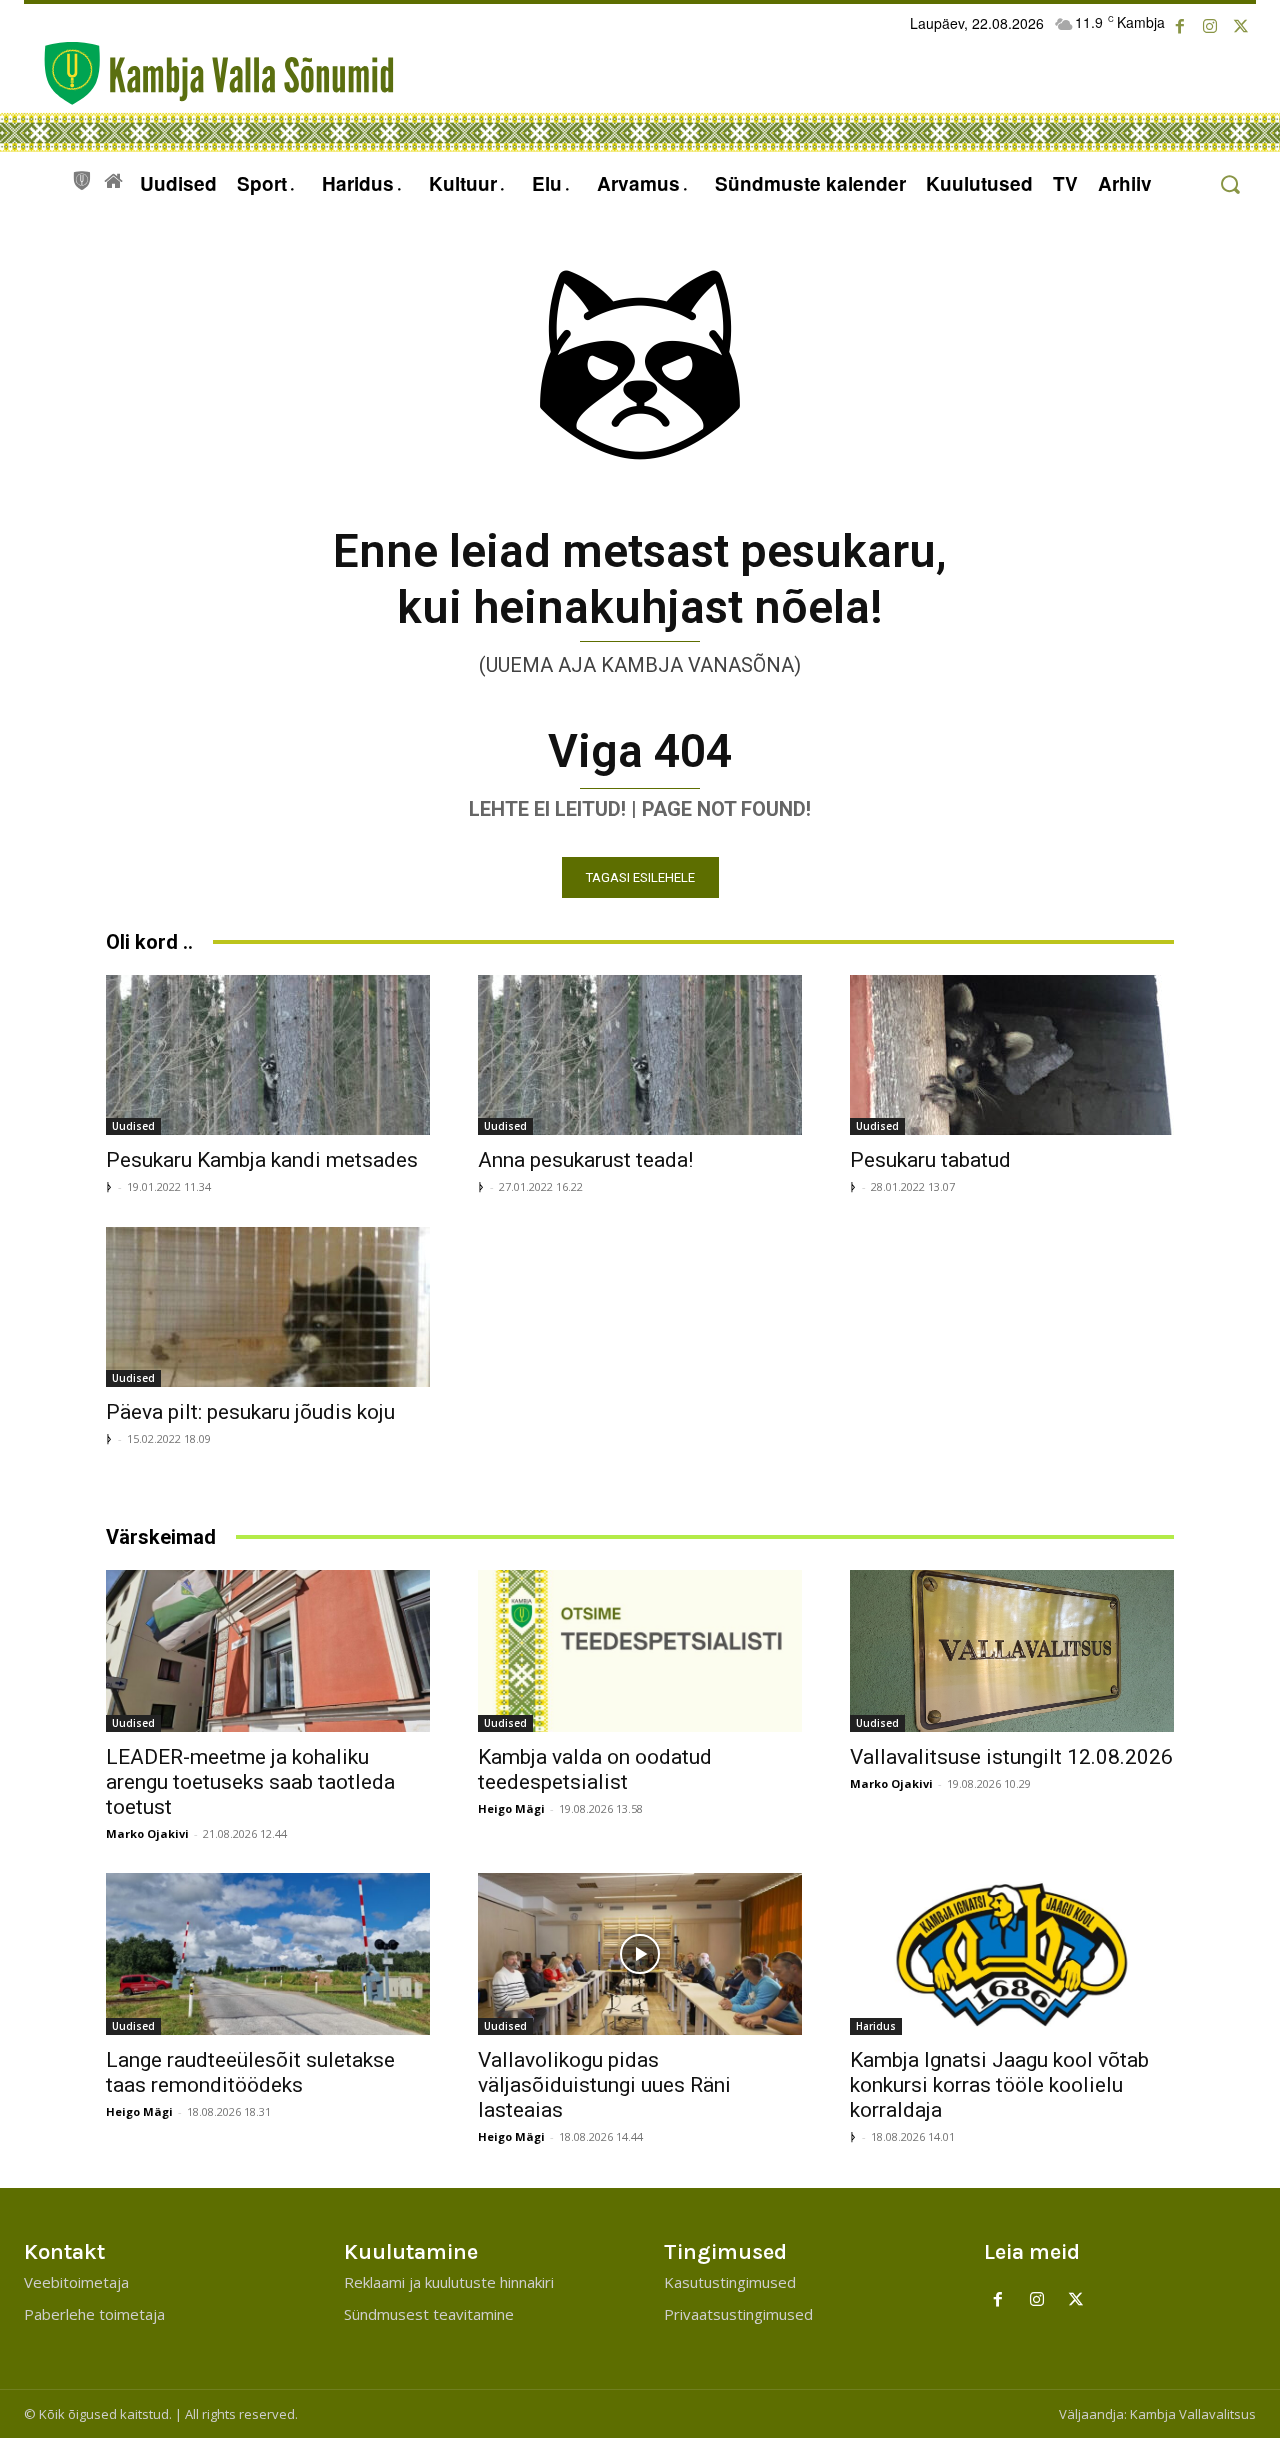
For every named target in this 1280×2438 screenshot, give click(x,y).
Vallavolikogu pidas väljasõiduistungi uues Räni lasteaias (604, 2085)
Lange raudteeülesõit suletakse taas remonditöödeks (250, 2072)
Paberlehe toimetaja (94, 2314)
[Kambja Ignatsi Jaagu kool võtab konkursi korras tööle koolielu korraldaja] (1012, 1954)
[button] (1229, 184)
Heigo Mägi (511, 1808)
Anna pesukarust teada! (585, 1160)
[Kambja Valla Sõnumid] (209, 73)
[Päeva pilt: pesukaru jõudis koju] (268, 1307)
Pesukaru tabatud (930, 1160)
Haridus (876, 2026)
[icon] (82, 178)
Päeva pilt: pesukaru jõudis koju (250, 1412)
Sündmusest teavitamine (429, 2314)
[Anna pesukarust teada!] (640, 1055)
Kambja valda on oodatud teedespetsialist (595, 1769)
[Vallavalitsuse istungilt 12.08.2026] (1012, 1651)
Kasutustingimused (730, 2282)
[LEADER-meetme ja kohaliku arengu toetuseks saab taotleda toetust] (268, 1651)
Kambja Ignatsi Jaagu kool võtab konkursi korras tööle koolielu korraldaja (999, 2085)
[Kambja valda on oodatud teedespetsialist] (640, 1651)
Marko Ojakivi (147, 1833)
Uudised (133, 1126)
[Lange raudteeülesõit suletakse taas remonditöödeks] (268, 1954)
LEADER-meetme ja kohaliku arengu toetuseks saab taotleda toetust (250, 1782)
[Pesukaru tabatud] (1012, 1055)
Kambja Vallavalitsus (1193, 2414)
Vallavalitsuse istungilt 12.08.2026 (1011, 1757)
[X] (1241, 27)
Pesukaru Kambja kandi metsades (262, 1160)
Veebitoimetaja (76, 2282)
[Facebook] (1180, 27)
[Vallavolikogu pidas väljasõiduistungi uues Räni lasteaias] (640, 1954)
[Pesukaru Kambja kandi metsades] (268, 1055)
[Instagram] (1210, 27)
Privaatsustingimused (738, 2314)
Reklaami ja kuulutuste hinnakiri (449, 2282)
